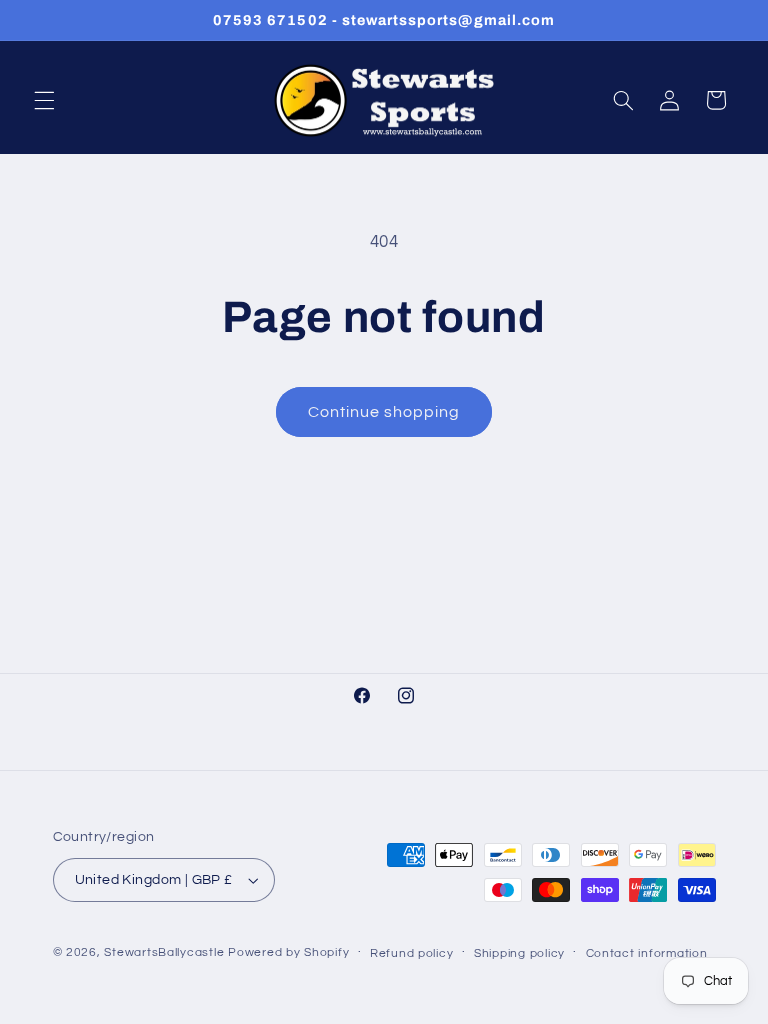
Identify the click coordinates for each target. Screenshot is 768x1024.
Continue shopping (384, 412)
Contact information (647, 953)
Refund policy (412, 953)
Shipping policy (519, 953)
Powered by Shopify (288, 952)
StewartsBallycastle (164, 952)
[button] (44, 100)
